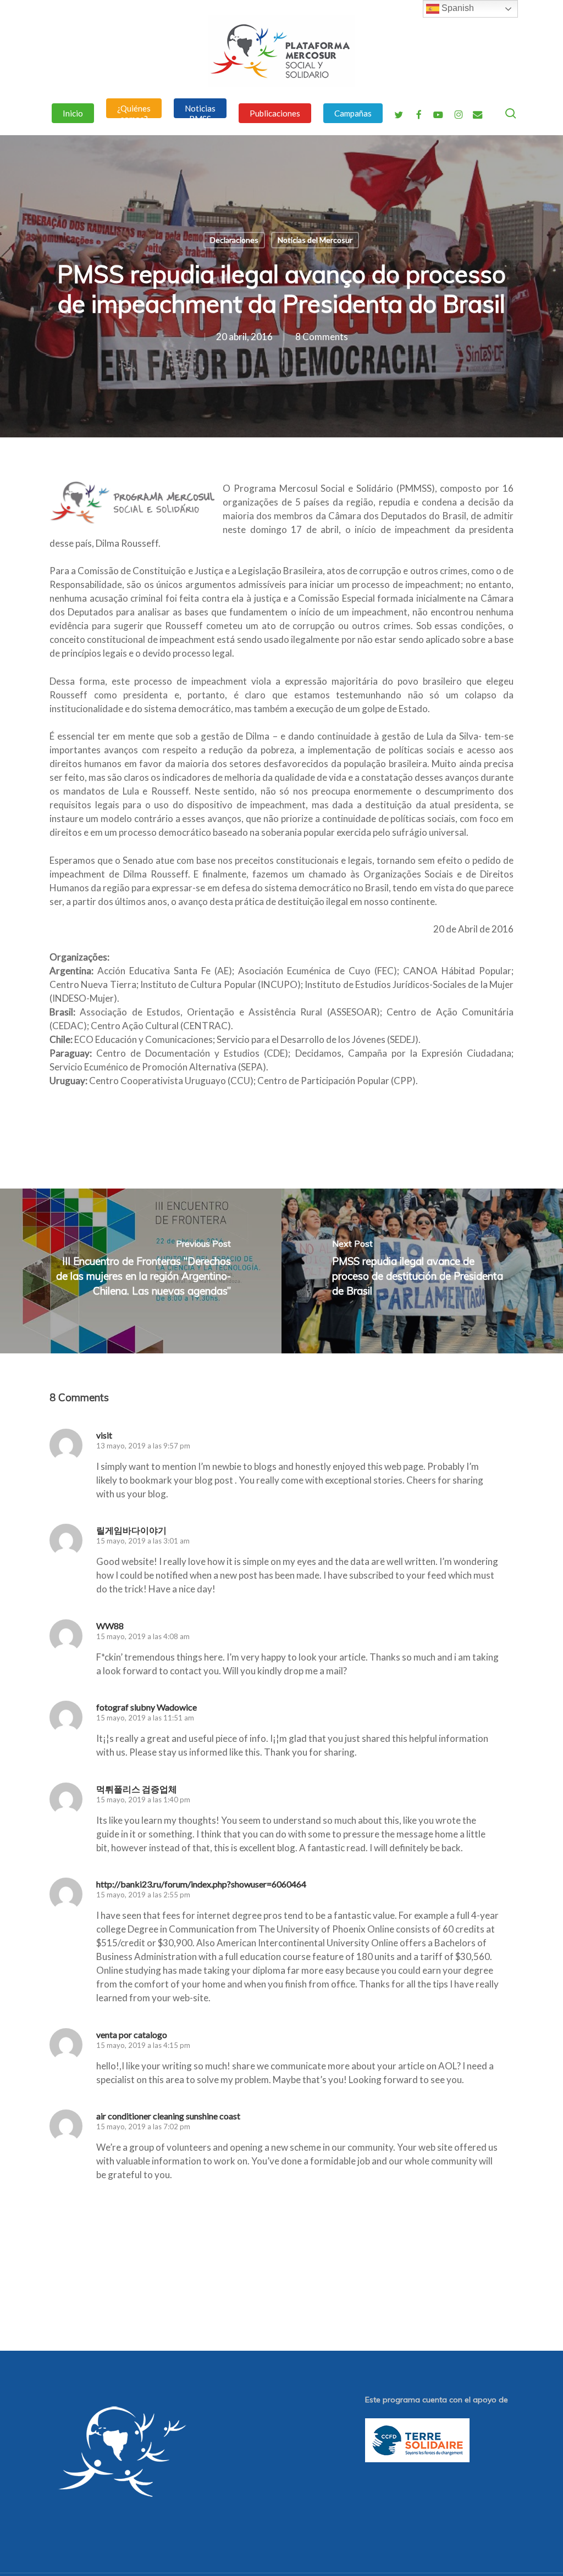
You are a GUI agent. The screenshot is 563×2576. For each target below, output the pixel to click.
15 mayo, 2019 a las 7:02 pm (143, 2127)
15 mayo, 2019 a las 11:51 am (145, 1718)
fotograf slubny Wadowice (147, 1707)
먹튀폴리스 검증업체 (137, 1789)
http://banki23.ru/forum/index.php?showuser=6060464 (201, 1884)
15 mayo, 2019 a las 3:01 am (143, 1541)
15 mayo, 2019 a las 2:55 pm (143, 1895)
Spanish (457, 8)
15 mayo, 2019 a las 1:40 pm (143, 1800)
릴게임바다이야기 (131, 1530)
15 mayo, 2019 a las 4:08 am (143, 1636)
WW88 (110, 1626)
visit (104, 1435)
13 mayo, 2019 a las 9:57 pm (143, 1446)
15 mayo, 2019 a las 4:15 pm (143, 2045)
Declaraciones (234, 240)
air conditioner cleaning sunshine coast (168, 2116)
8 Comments (322, 337)
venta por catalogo (132, 2034)
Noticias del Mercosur (315, 240)
